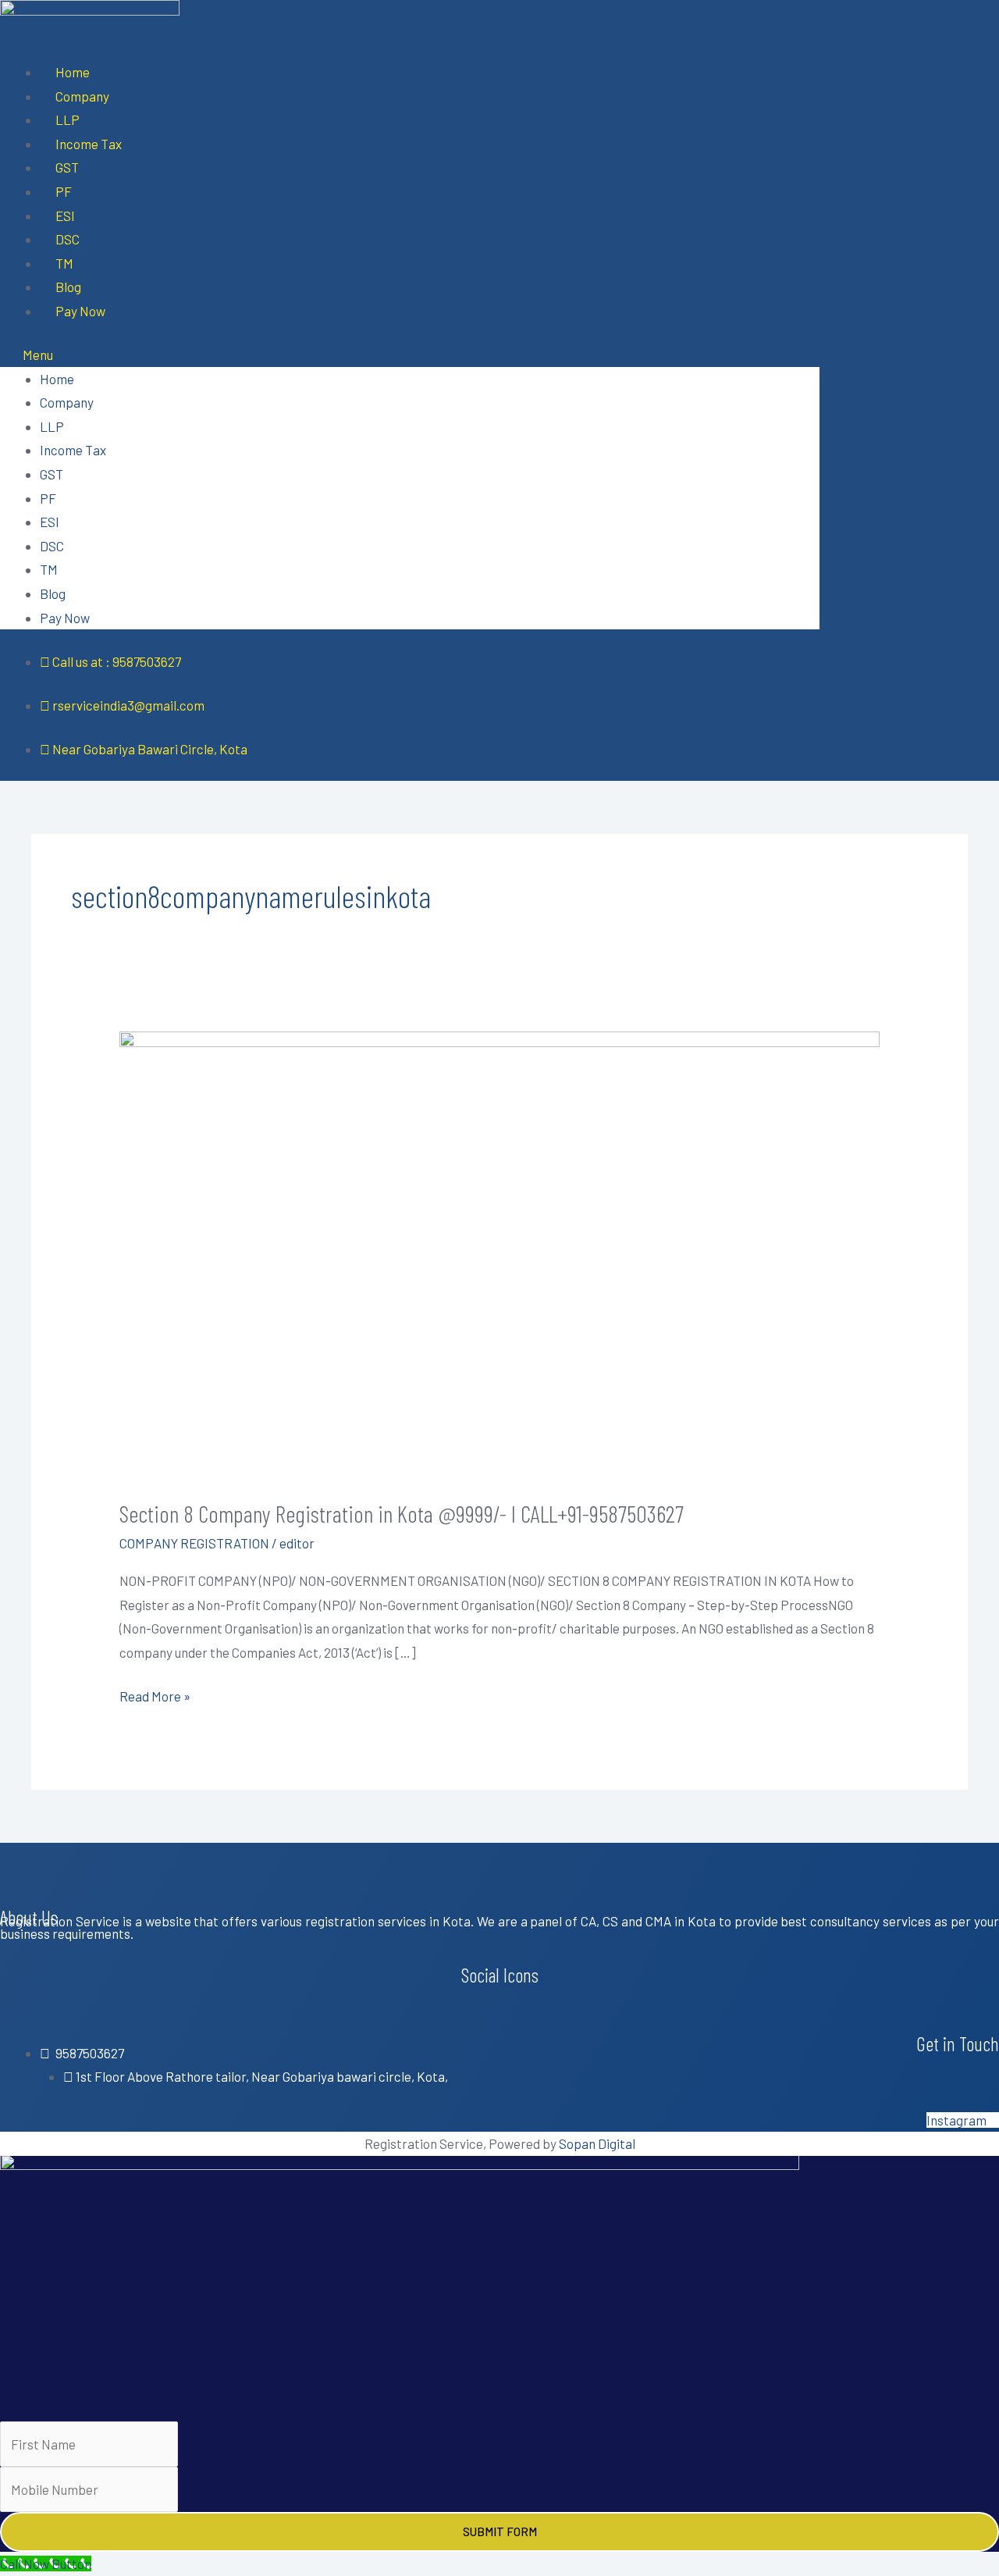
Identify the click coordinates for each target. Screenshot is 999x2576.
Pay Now (80, 311)
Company (82, 96)
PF (64, 191)
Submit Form (500, 2531)
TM (64, 263)
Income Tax (89, 144)
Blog (68, 287)
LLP (68, 119)
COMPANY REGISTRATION (194, 1543)
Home (73, 72)
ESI (65, 216)
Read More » (155, 1694)
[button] (410, 355)
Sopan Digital (597, 2143)
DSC (68, 239)
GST (67, 167)
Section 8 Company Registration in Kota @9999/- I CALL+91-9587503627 (402, 1513)
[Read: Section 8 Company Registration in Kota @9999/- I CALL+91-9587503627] (499, 1252)
